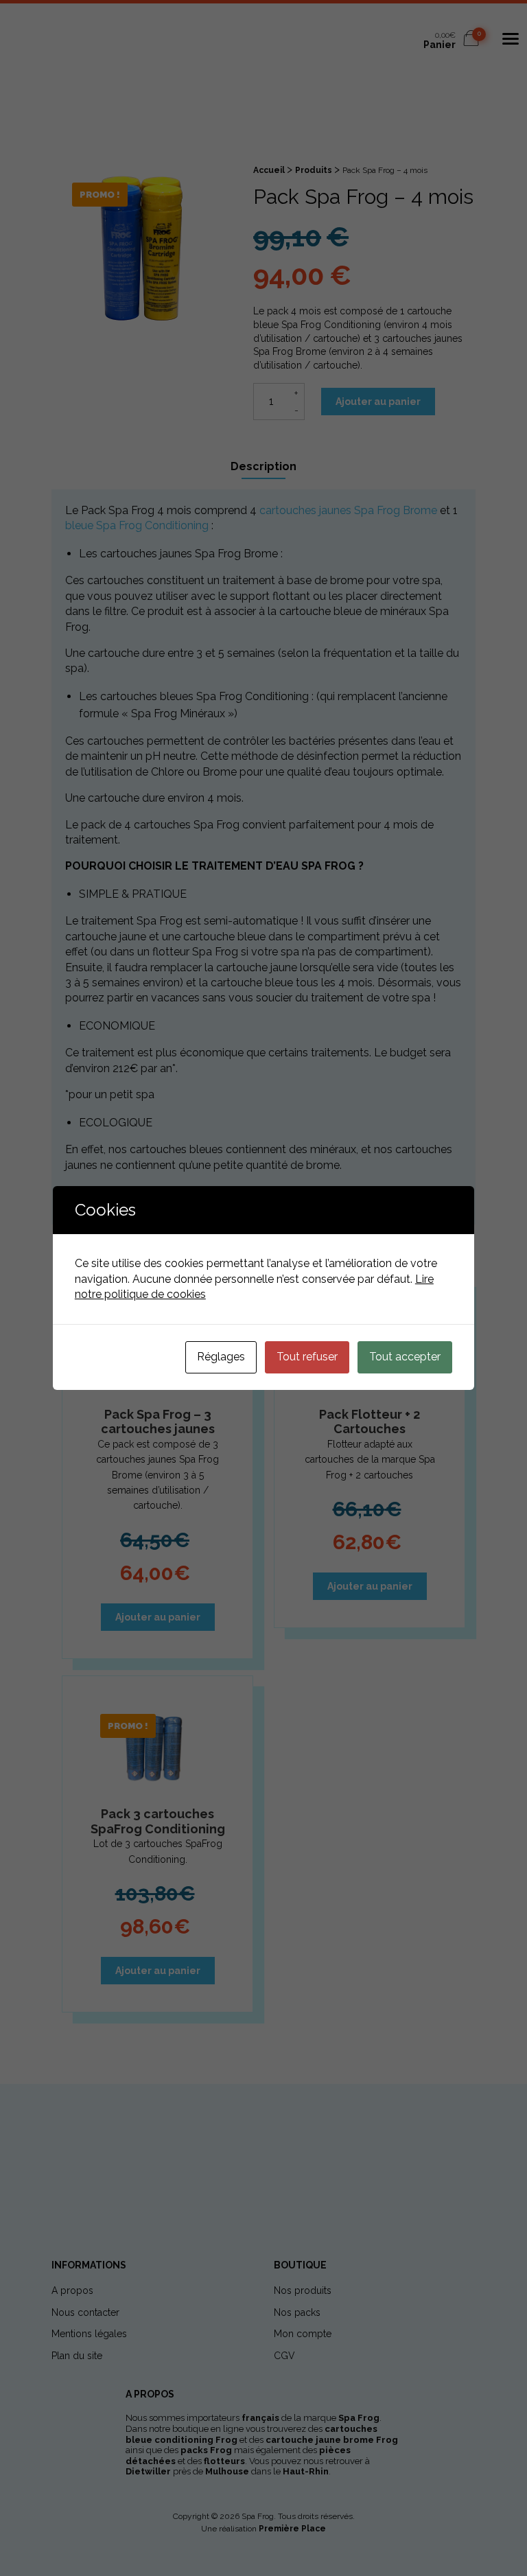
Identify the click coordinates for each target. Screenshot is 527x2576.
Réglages (221, 1357)
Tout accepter (405, 1357)
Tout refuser (307, 1357)
